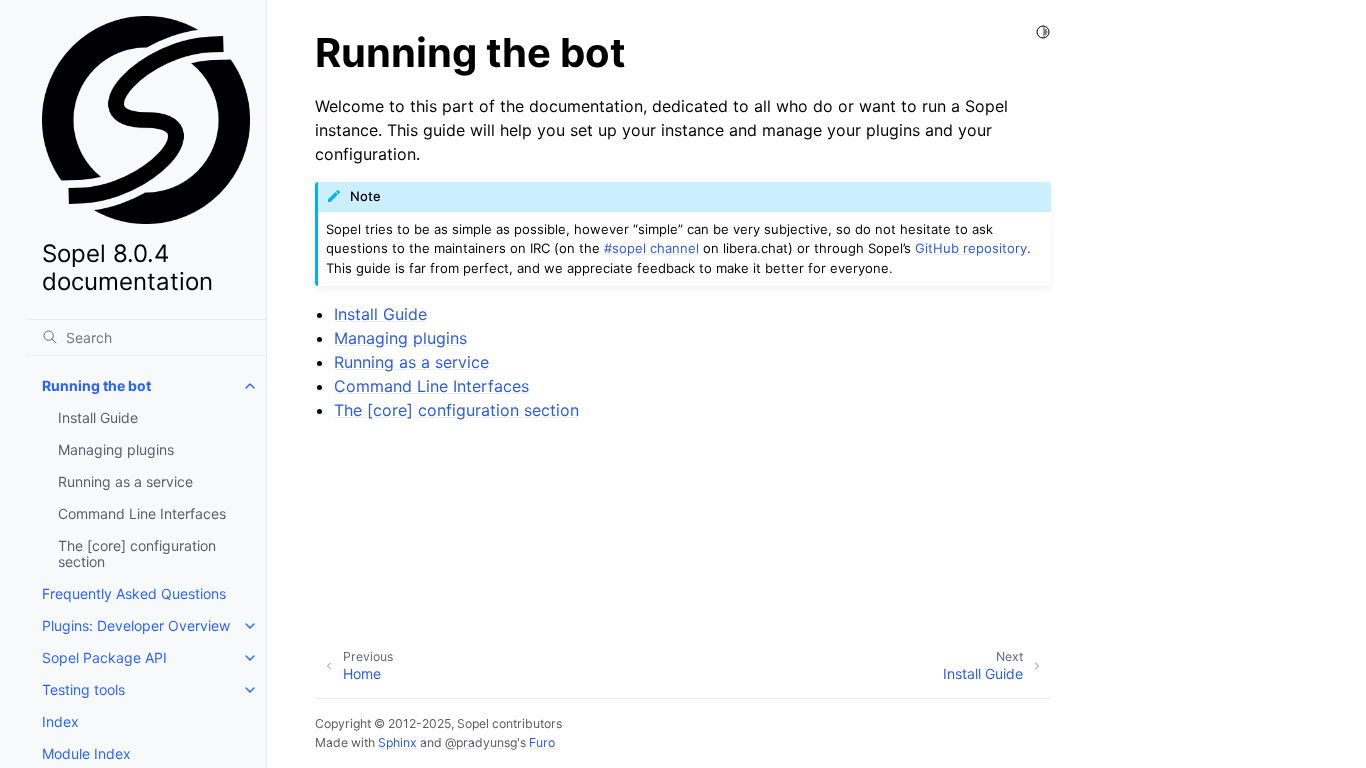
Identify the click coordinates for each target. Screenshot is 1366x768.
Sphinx (397, 742)
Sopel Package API (104, 657)
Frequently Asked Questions (134, 593)
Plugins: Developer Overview (136, 625)
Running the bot (96, 385)
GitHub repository (971, 248)
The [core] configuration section (137, 553)
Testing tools (83, 689)
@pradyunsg (481, 742)
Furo (542, 742)
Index (60, 721)
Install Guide (98, 417)
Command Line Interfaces (142, 513)
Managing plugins (116, 449)
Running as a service (125, 481)
